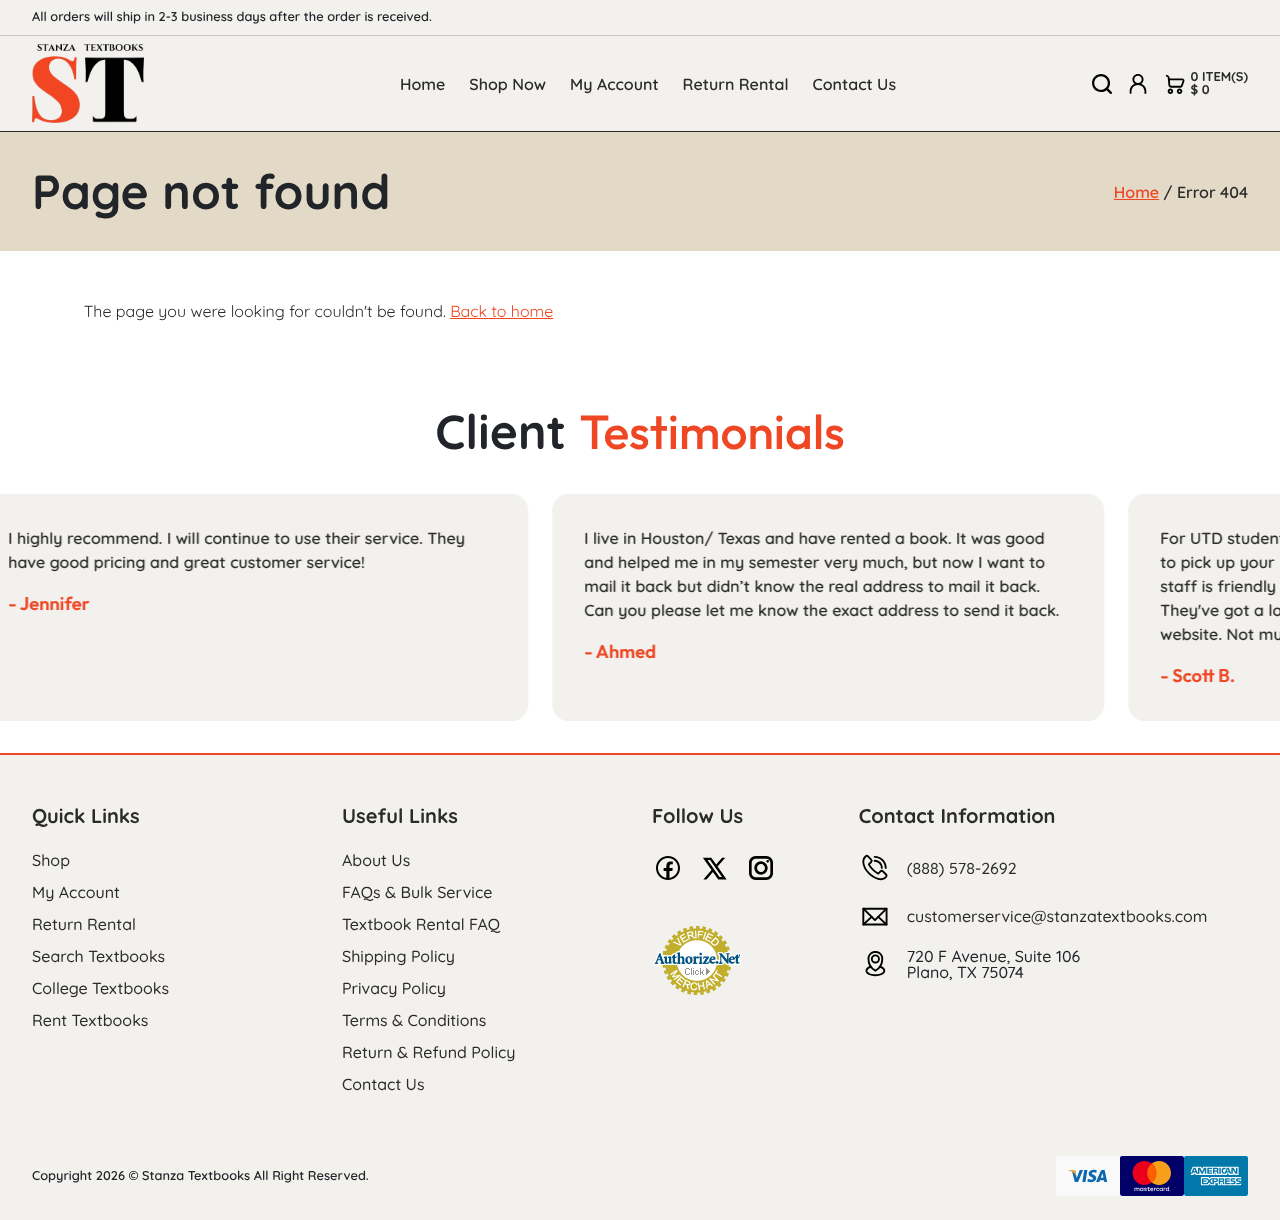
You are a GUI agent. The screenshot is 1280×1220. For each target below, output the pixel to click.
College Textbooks (100, 988)
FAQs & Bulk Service (417, 892)
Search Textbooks (98, 956)
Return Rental (736, 84)
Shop (51, 860)
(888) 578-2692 (962, 868)
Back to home (501, 311)
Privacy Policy (394, 988)
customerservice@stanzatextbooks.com (1057, 916)
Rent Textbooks (90, 1020)
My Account (614, 84)
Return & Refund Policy (428, 1052)
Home (422, 84)
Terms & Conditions (414, 1020)
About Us (376, 860)
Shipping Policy (398, 956)
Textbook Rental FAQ (421, 924)
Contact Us (855, 84)
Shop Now (507, 84)
